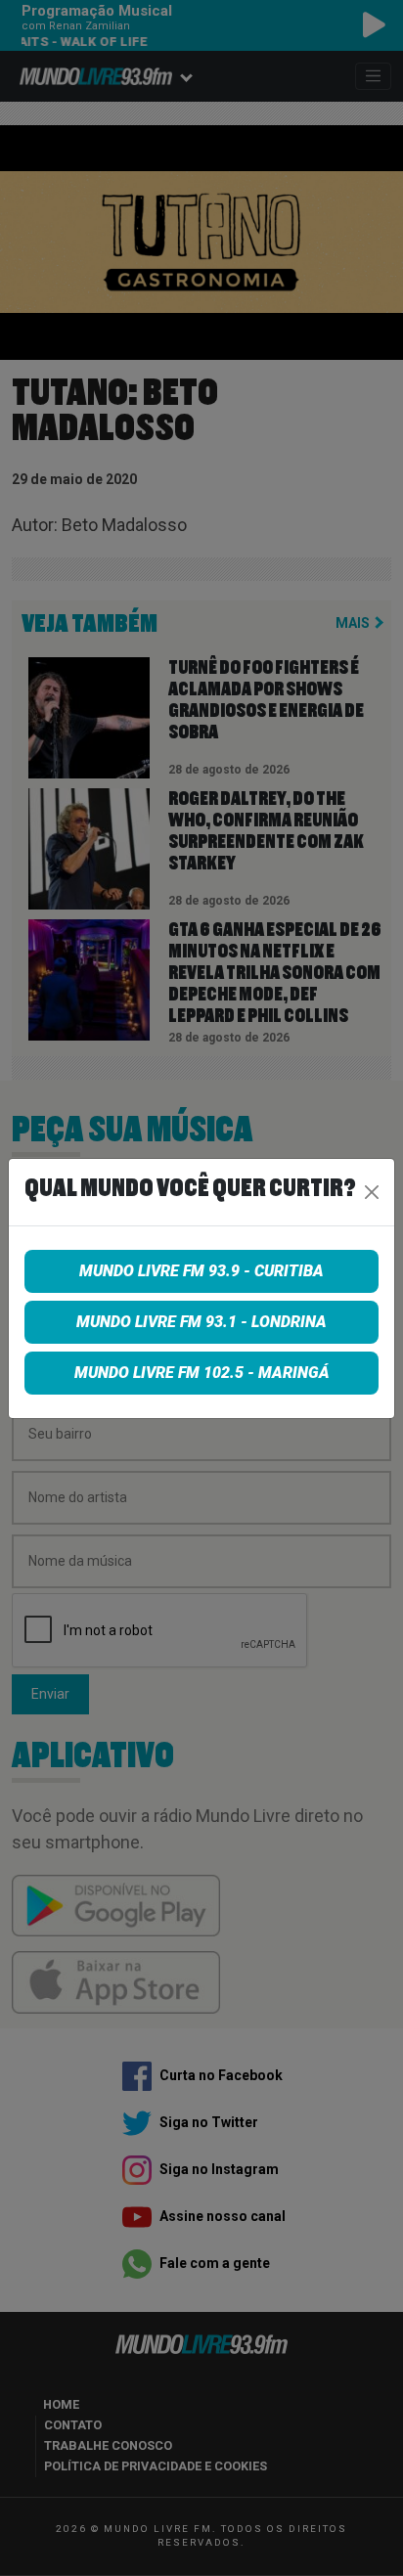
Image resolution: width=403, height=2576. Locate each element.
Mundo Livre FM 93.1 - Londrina (201, 1322)
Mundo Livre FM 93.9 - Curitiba (201, 1271)
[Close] (372, 1192)
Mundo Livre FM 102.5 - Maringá (202, 1373)
